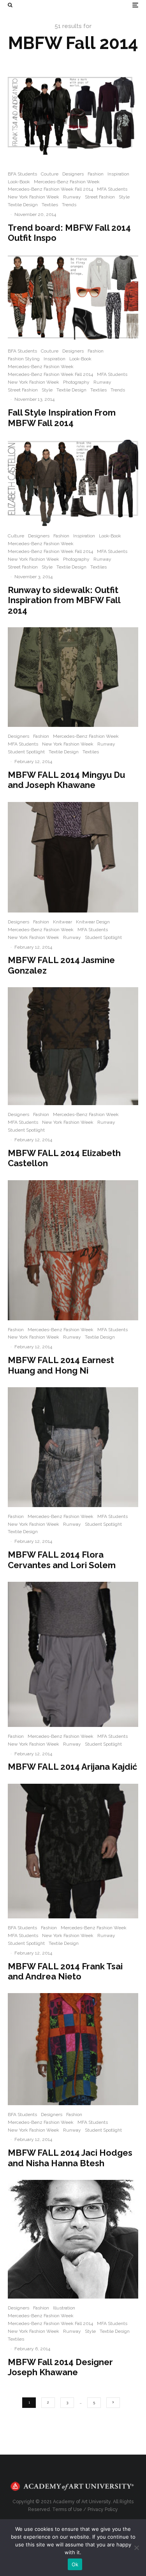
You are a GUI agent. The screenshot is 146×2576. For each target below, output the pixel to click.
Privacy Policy (103, 2509)
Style (124, 197)
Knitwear (62, 922)
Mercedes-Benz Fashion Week (67, 182)
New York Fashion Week (33, 197)
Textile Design (23, 205)
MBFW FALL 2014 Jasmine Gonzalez (61, 965)
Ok (75, 2564)
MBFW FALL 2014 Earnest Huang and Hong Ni (61, 1365)
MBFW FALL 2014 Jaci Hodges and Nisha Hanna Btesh (70, 2158)
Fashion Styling (24, 359)
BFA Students (22, 174)
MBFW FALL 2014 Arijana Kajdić (72, 1767)
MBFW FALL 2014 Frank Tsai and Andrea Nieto (65, 1971)
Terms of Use (67, 2509)
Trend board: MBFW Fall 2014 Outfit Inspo (69, 233)
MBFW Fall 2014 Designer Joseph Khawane (60, 2367)
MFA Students (112, 189)
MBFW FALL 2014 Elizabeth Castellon (64, 1158)
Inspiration (118, 174)
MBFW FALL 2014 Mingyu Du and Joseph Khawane (66, 780)
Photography (76, 382)
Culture (16, 536)
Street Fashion (100, 197)
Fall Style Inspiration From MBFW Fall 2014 (62, 418)
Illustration (64, 2308)
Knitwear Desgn (93, 922)
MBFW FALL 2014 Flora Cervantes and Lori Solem (62, 1560)
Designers (73, 174)
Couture (50, 174)
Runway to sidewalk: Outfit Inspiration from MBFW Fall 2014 (64, 600)
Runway (72, 197)
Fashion (96, 174)
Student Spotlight (26, 752)
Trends (69, 205)
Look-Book (19, 182)
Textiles (50, 205)
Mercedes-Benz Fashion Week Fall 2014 (50, 189)
